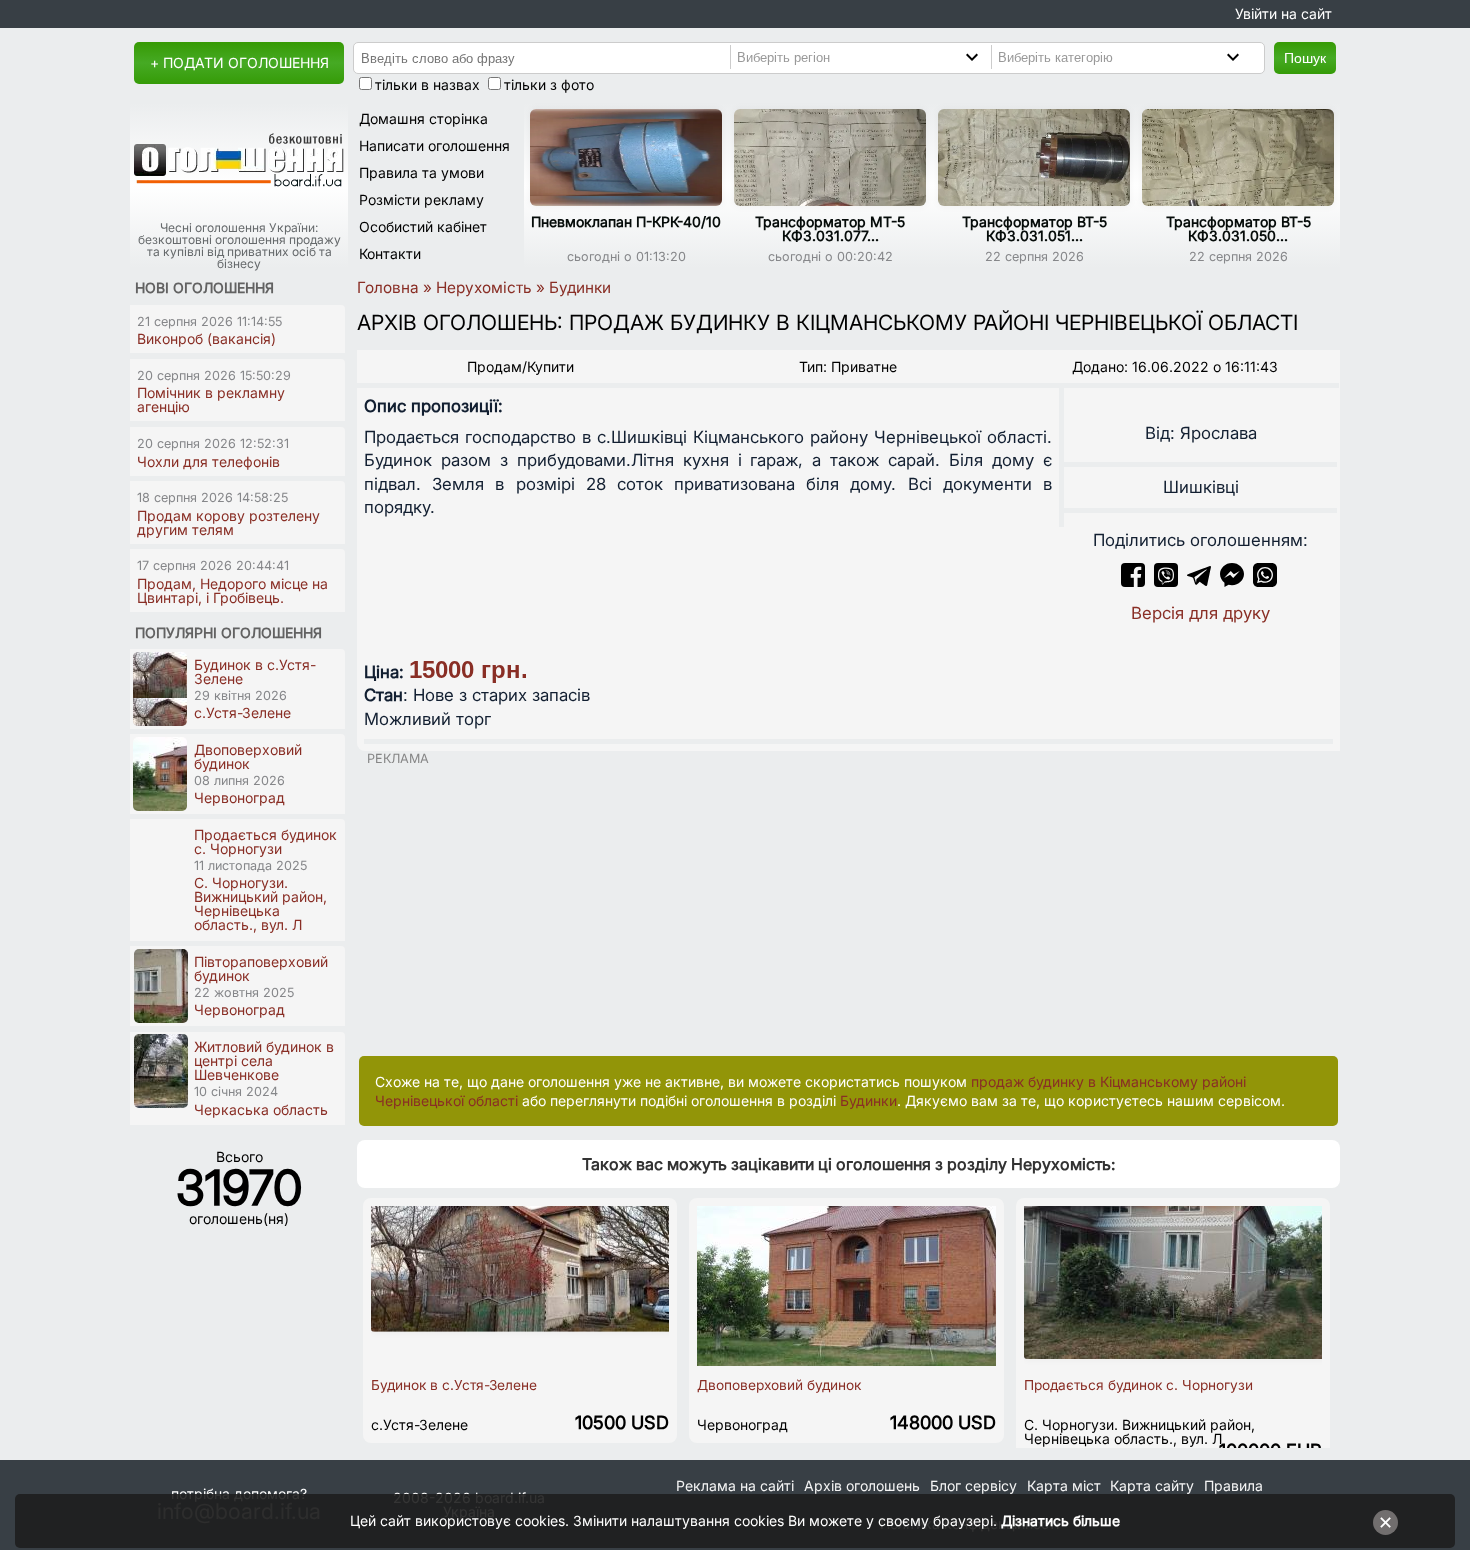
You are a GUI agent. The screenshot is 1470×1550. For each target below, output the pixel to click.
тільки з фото (549, 84)
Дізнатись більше (1060, 1520)
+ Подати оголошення (239, 62)
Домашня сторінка (423, 118)
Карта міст (1064, 1485)
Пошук (1305, 58)
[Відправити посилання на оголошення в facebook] (1133, 581)
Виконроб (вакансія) (206, 338)
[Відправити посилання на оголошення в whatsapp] (1265, 581)
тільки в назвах (427, 84)
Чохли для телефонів (208, 461)
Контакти (390, 253)
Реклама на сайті (735, 1485)
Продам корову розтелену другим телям (228, 522)
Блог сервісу (973, 1485)
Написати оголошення (434, 145)
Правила (1233, 1485)
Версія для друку (1200, 613)
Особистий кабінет (423, 226)
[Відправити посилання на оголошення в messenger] (1234, 581)
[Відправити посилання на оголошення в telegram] (1199, 581)
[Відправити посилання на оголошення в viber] (1166, 581)
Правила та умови (421, 172)
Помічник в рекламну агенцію (211, 399)
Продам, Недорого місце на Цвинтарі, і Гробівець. (232, 590)
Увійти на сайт (1283, 13)
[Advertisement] (848, 906)
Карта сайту (1152, 1485)
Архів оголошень (862, 1485)
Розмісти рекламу (421, 199)
